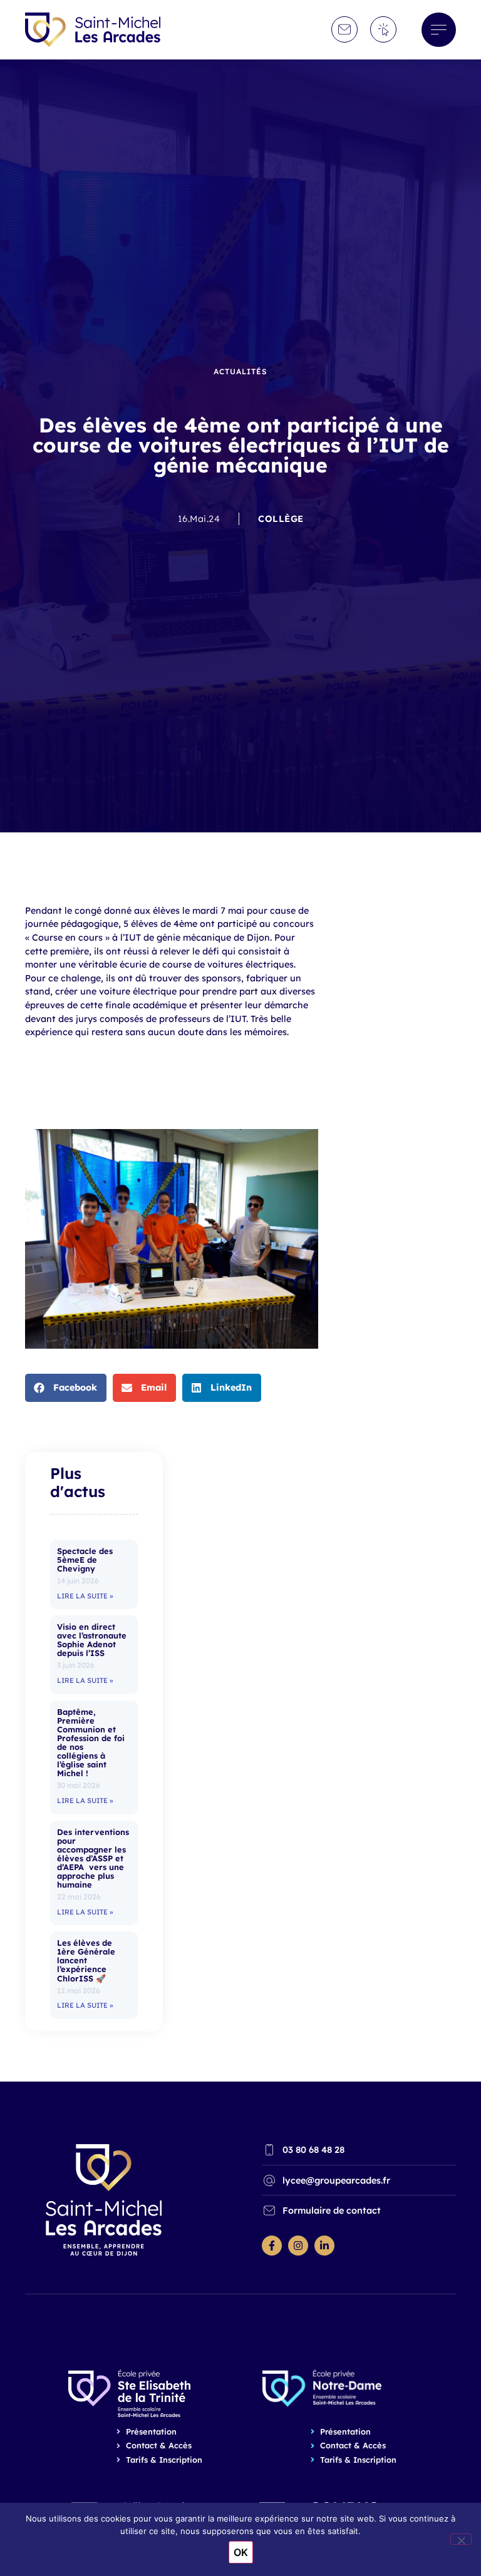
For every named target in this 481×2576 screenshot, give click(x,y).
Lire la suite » (85, 1596)
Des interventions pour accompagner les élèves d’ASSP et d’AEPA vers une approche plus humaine (93, 1858)
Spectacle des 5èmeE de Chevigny (85, 1560)
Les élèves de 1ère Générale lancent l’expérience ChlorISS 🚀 (86, 1960)
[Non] (461, 2539)
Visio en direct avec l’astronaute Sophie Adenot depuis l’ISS (92, 1640)
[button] (66, 1388)
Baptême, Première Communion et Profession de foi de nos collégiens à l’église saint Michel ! (91, 1743)
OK (241, 2552)
